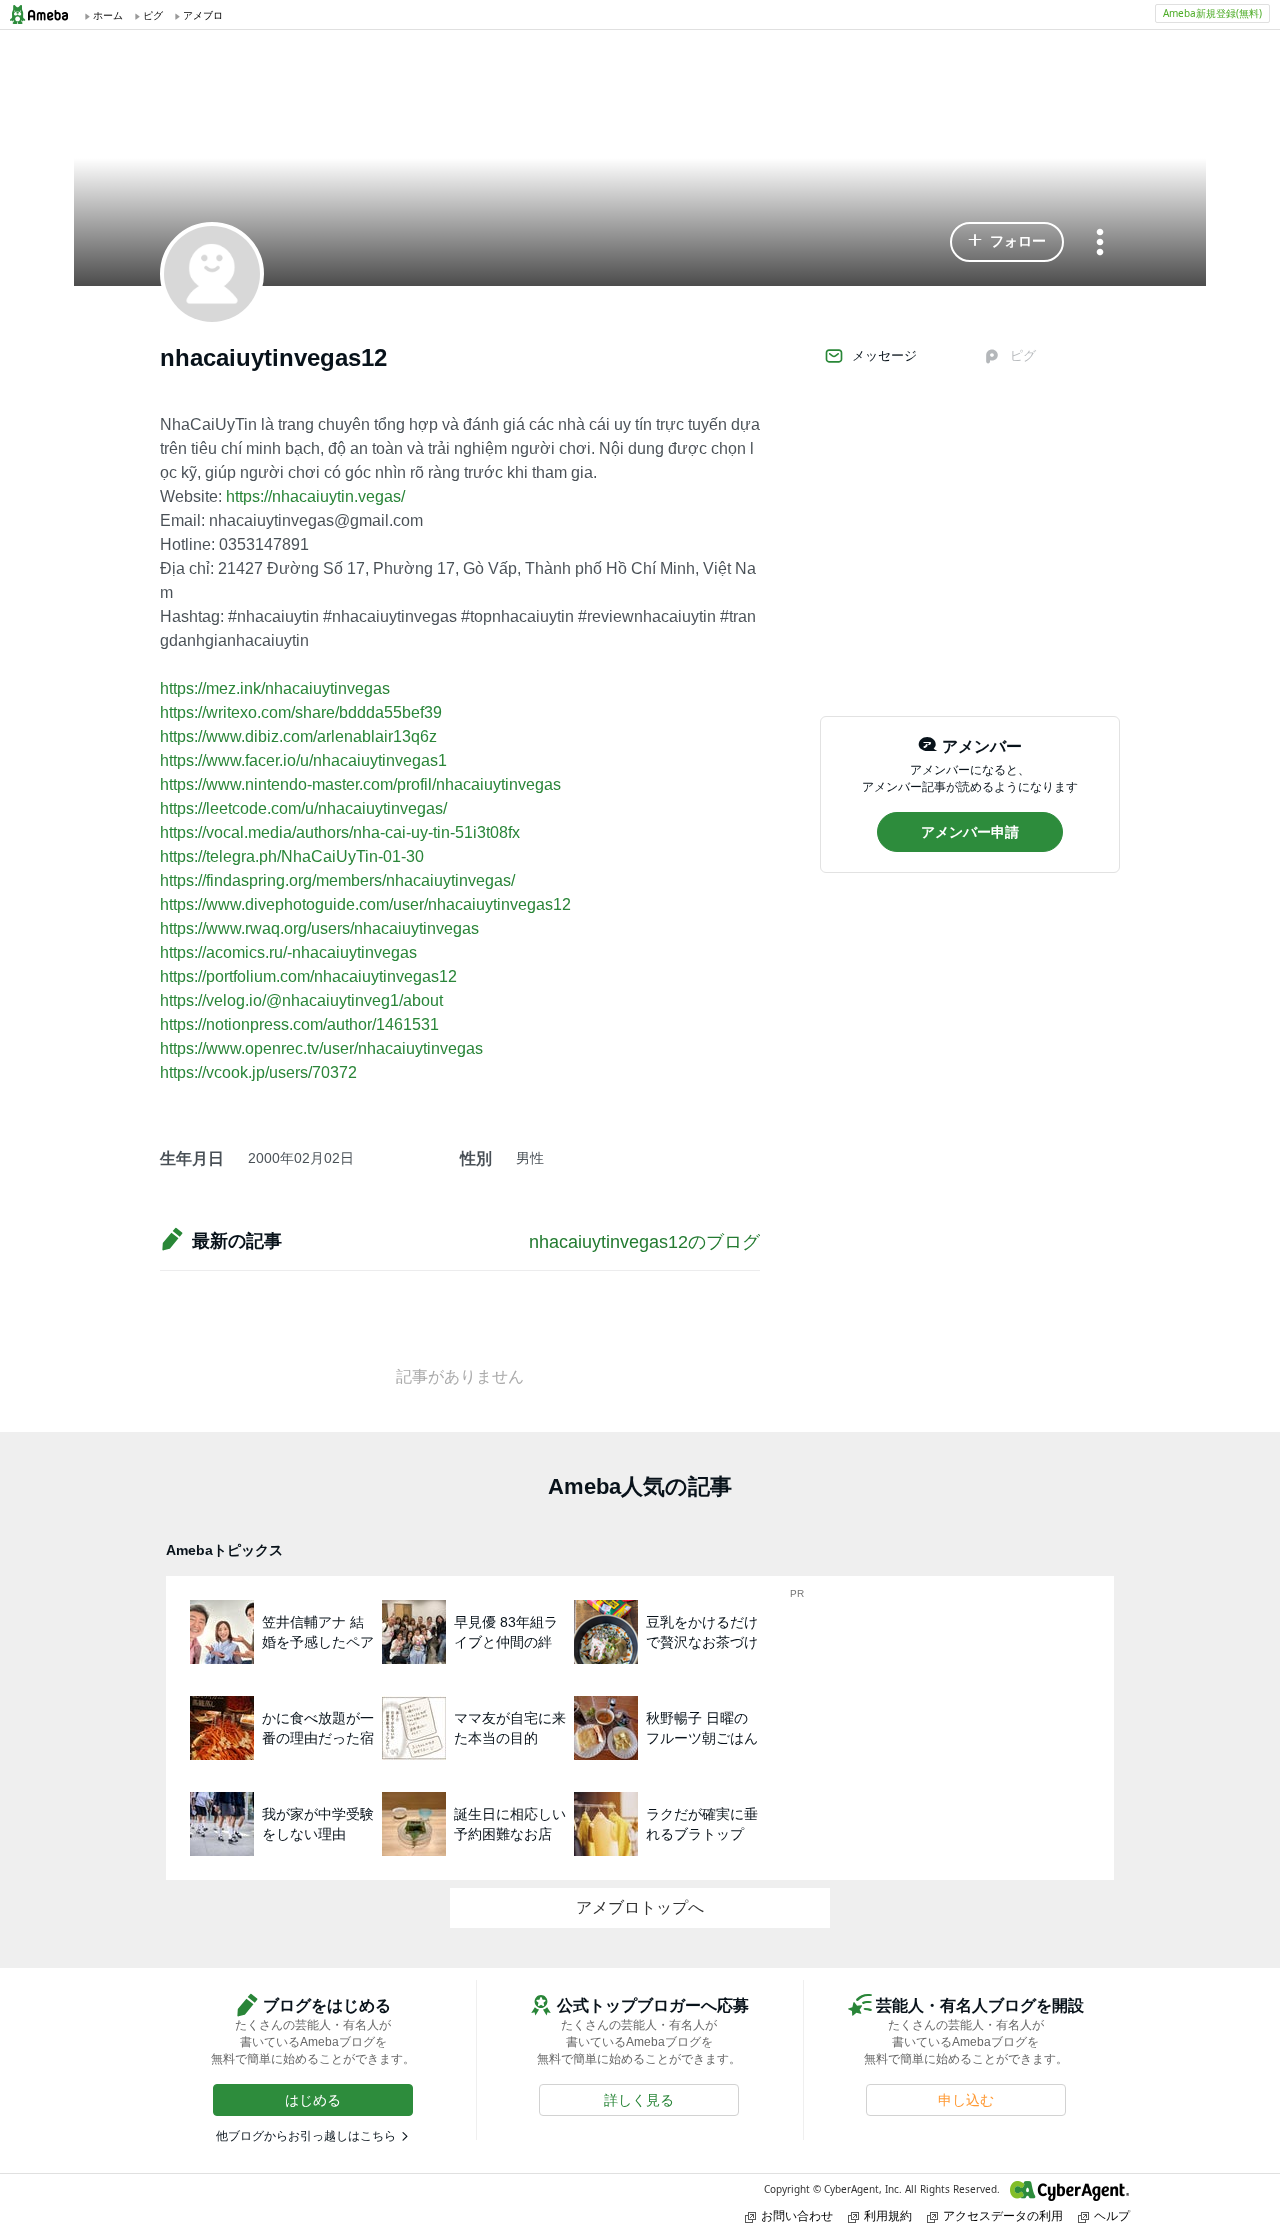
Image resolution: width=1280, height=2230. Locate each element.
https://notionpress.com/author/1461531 (299, 1024)
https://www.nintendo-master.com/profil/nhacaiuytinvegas (360, 784)
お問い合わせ (797, 2215)
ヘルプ (1112, 2215)
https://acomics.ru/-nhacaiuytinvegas (288, 952)
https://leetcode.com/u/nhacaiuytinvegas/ (303, 808)
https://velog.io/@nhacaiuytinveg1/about (301, 1000)
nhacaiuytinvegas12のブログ (644, 1242)
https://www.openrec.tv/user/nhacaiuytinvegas (321, 1048)
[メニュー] (1100, 243)
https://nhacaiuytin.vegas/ (315, 496)
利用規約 (888, 2215)
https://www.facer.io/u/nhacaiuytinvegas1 (303, 760)
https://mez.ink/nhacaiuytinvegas (275, 688)
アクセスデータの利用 (1003, 2215)
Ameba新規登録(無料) (1212, 13)
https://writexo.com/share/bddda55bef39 (301, 712)
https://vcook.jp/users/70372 (258, 1072)
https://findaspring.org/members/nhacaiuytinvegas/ (337, 880)
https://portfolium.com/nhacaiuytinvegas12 (308, 976)
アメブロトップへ (640, 1907)
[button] (1007, 242)
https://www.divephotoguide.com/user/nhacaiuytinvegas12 (365, 904)
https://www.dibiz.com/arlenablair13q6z (298, 736)
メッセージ (884, 355)
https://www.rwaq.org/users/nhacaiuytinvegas (319, 928)
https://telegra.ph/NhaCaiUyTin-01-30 (292, 856)
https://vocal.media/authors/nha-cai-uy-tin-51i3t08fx (340, 832)
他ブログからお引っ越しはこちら (306, 2136)
